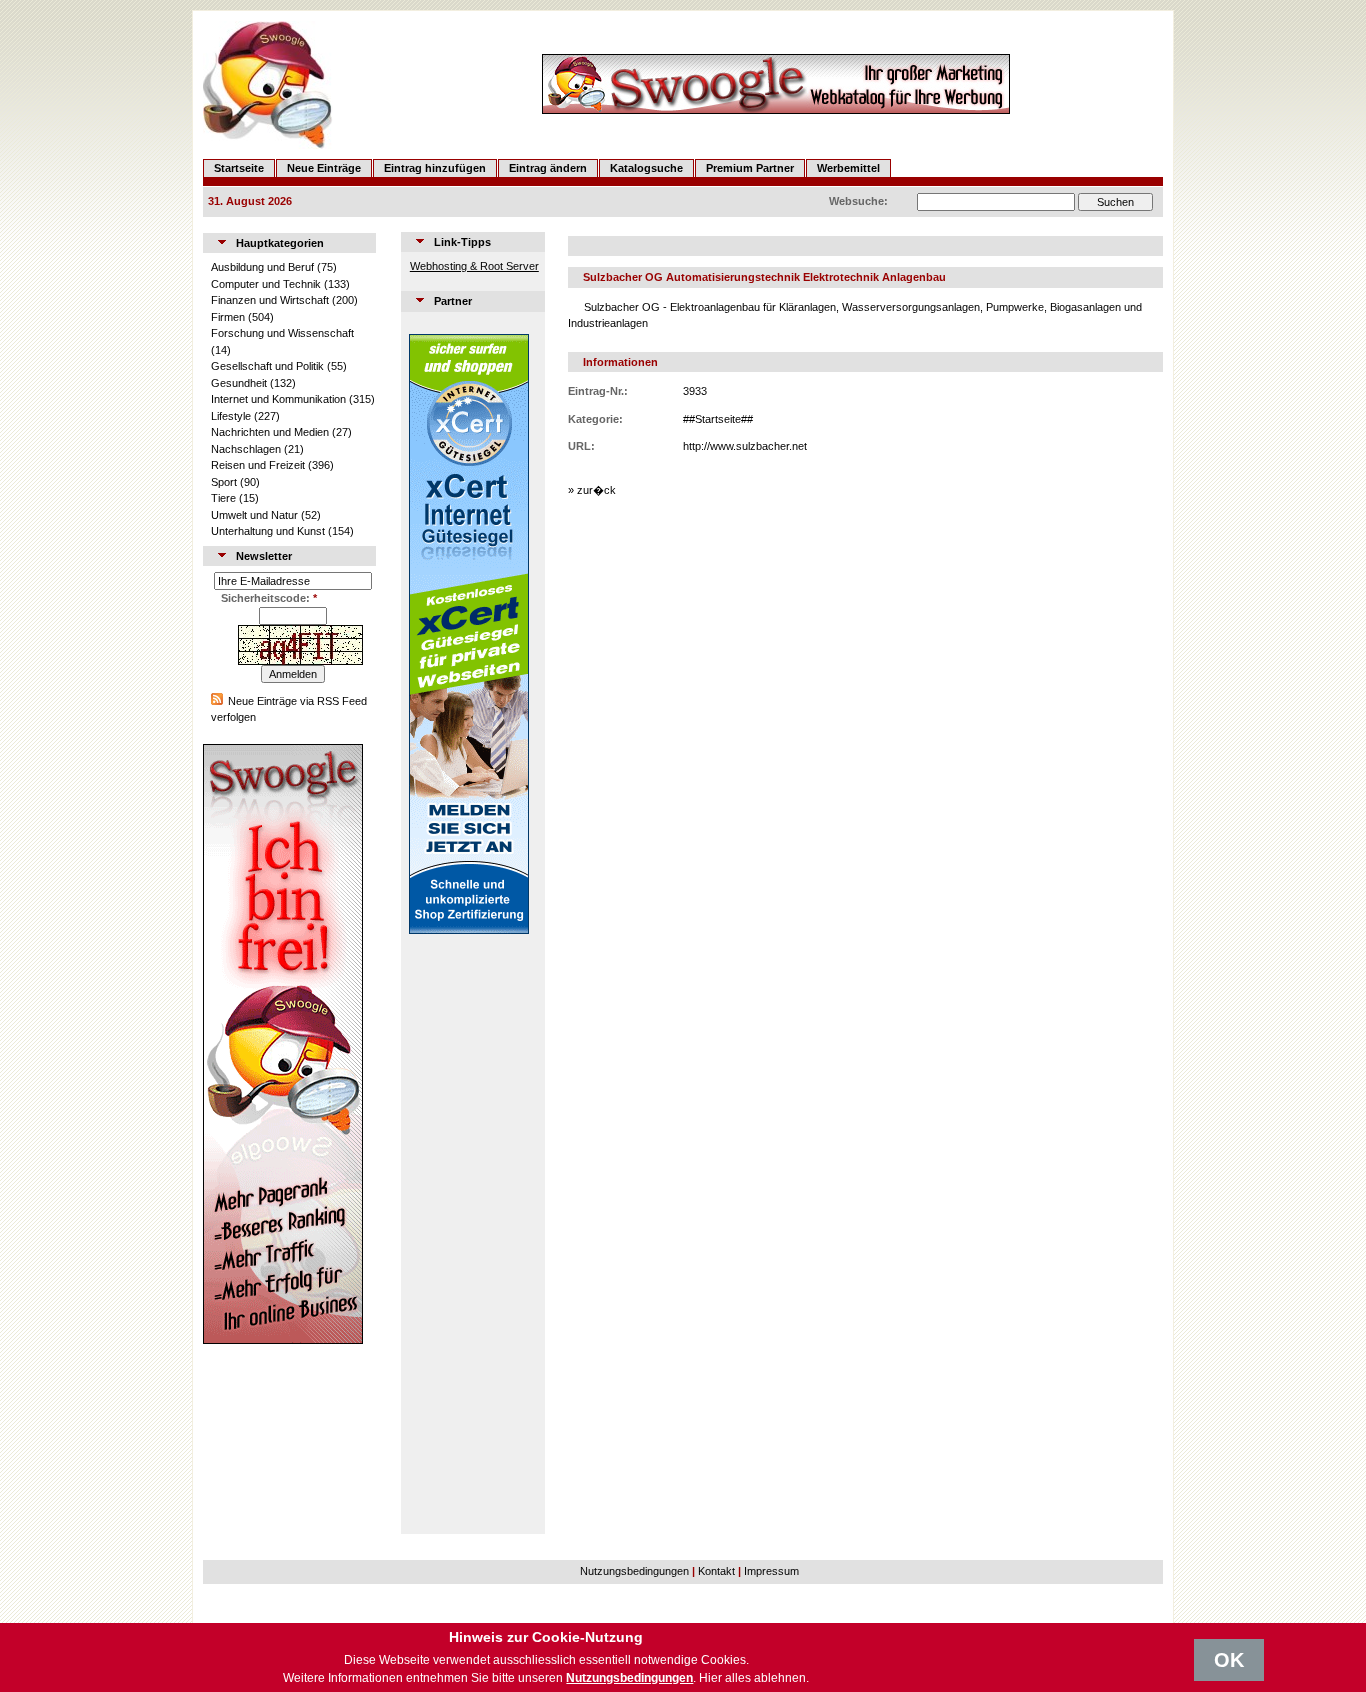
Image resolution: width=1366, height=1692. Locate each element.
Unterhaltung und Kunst (268, 531)
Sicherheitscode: (269, 598)
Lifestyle (231, 416)
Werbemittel (848, 168)
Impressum (771, 1571)
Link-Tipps (462, 242)
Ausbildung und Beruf (262, 267)
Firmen (228, 317)
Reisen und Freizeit (258, 465)
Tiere (223, 498)
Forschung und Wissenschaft (282, 333)
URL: (581, 446)
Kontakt (716, 1571)
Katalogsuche (646, 168)
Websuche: (858, 201)
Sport (224, 482)
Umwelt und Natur (254, 515)
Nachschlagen (246, 449)
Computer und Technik (266, 284)
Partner (453, 301)
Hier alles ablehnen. (754, 1678)
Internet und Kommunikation (278, 399)
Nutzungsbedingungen (634, 1571)
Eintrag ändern (548, 168)
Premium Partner (750, 168)
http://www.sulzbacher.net (745, 446)
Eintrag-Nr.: (598, 391)
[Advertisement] (469, 1234)
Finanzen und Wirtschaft (270, 300)
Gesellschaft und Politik (267, 366)
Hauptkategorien (280, 243)
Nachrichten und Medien (270, 432)
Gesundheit (239, 383)
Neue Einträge (324, 168)
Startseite (239, 168)
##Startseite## (718, 419)
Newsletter (264, 556)
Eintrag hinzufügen (435, 168)
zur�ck (596, 490)
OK (1229, 1660)
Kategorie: (595, 419)
